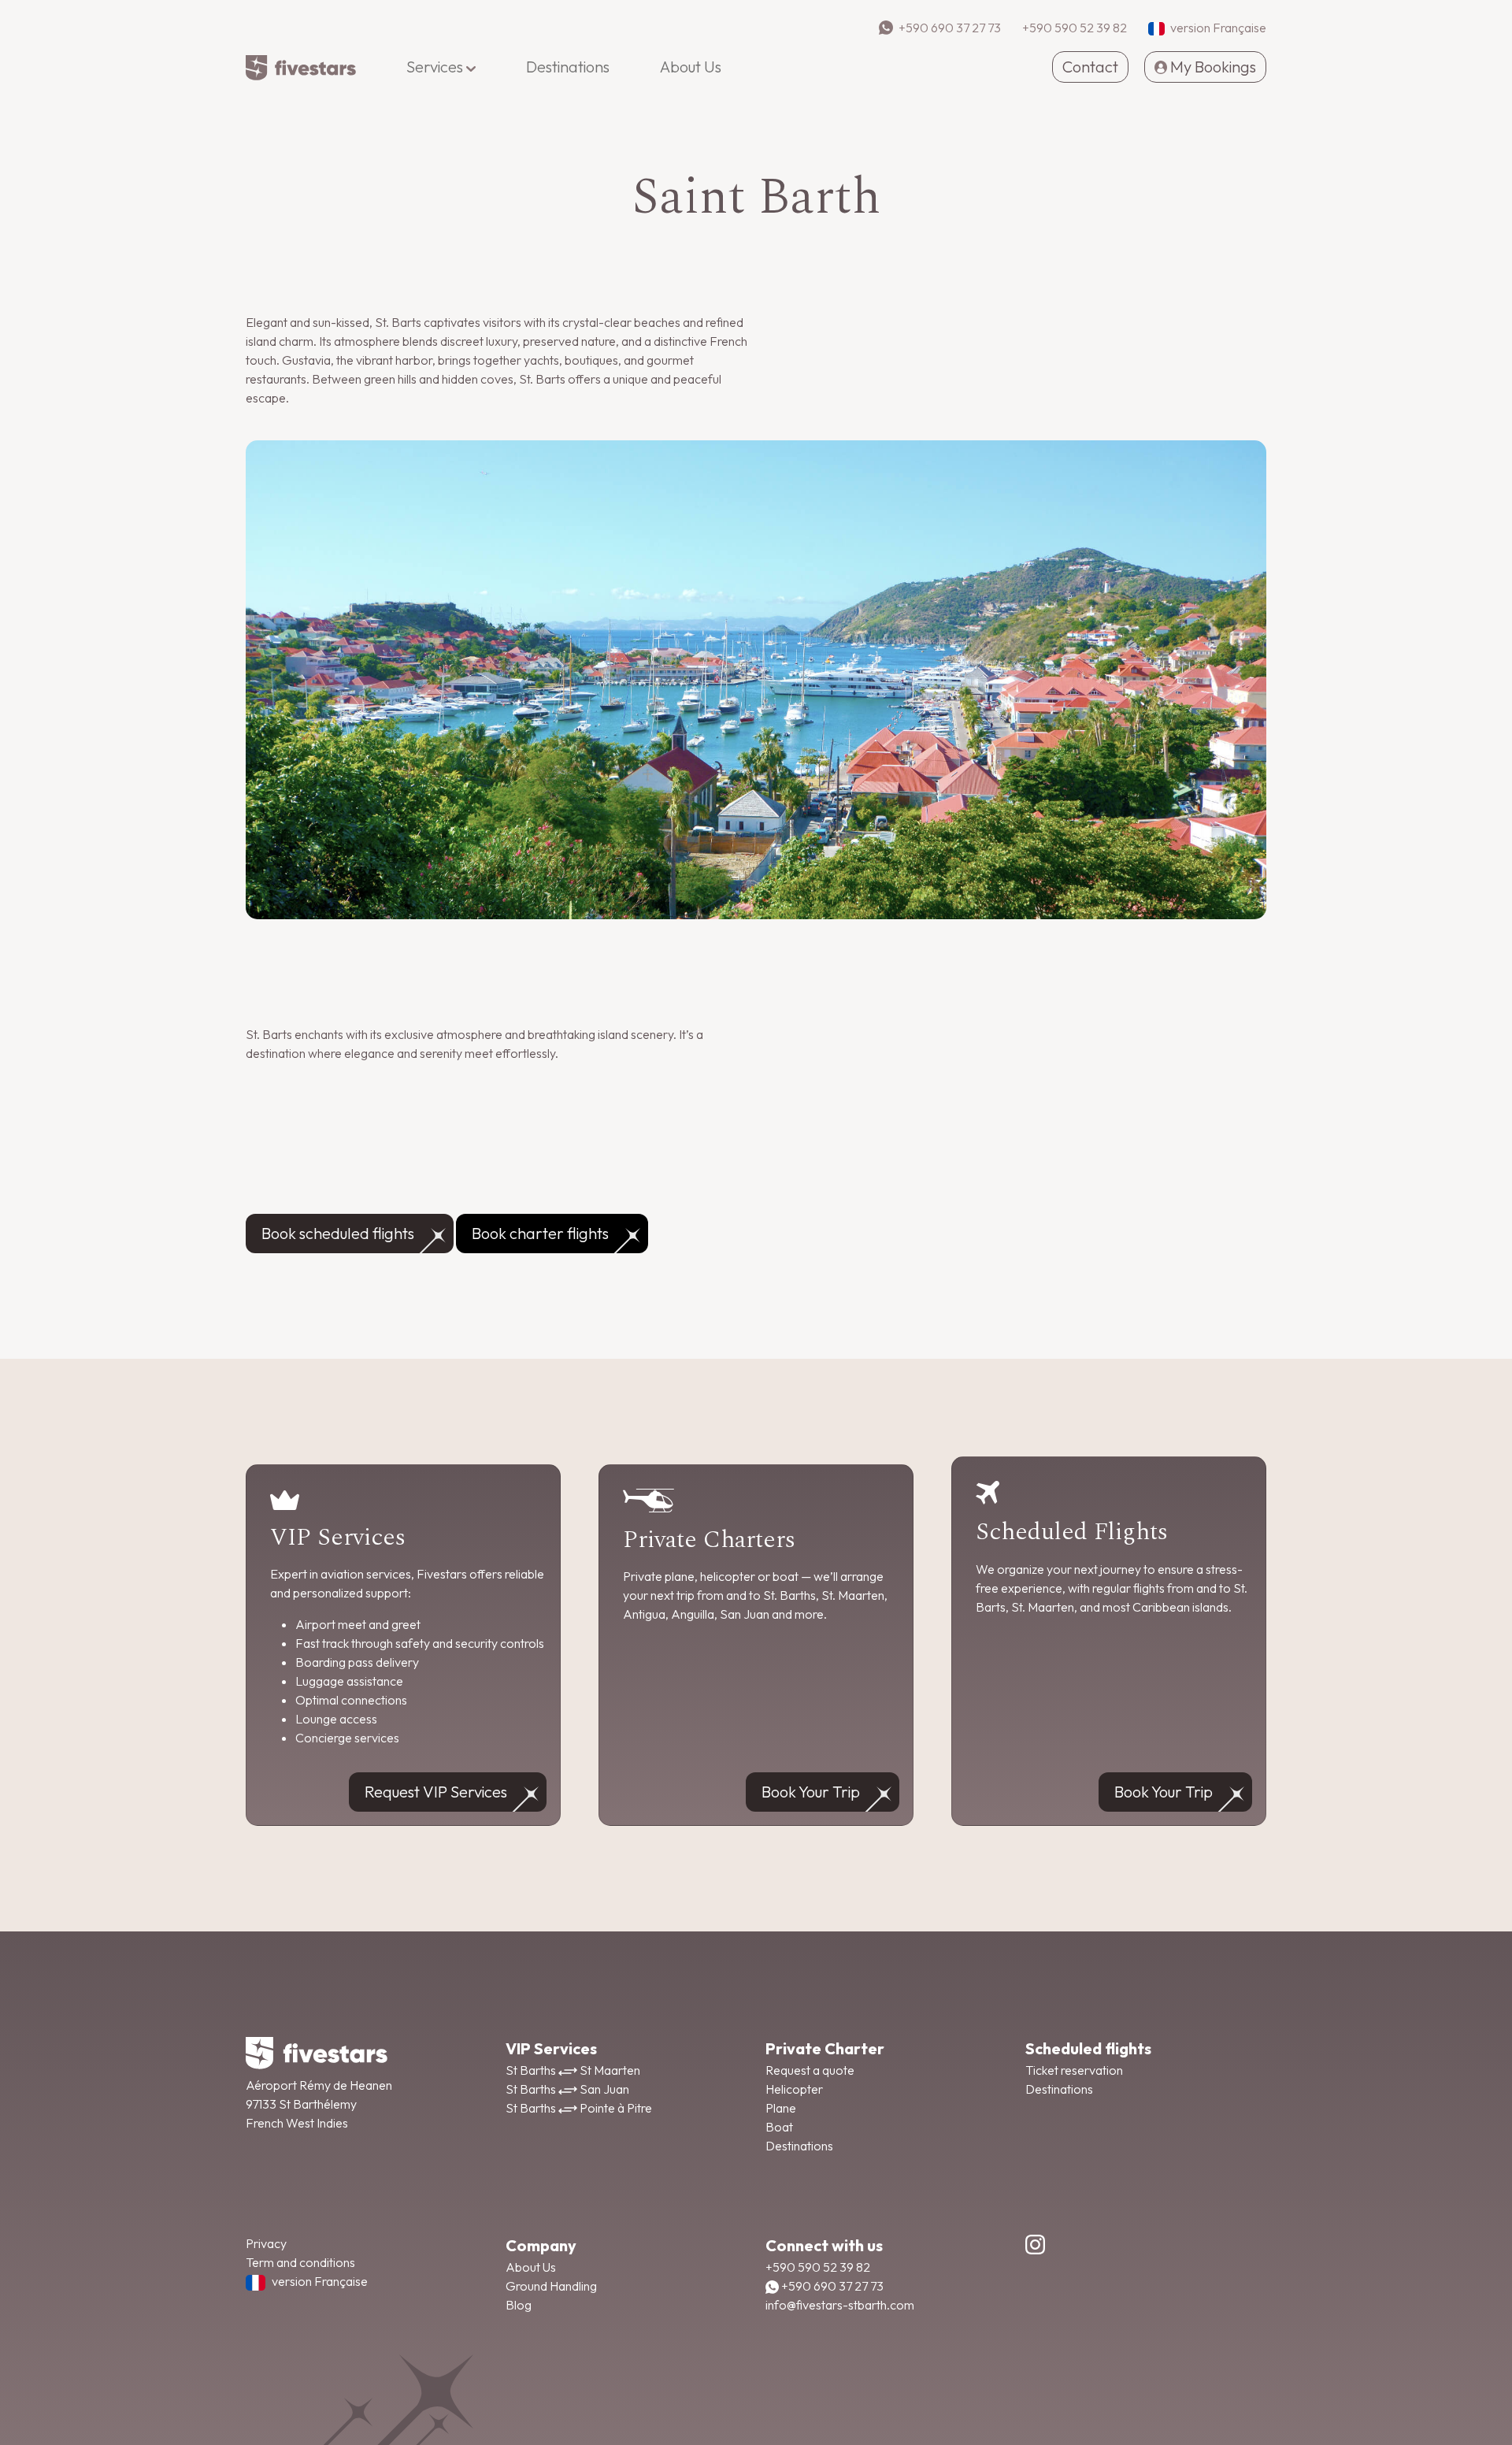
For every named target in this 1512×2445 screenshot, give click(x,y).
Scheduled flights (1088, 2048)
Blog (519, 2305)
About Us (531, 2267)
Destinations (799, 2146)
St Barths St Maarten (573, 2070)
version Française (320, 2281)
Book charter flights (540, 1233)
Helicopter (794, 2089)
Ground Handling (551, 2286)
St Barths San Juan (567, 2089)
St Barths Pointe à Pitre (579, 2108)
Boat (779, 2127)
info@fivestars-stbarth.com (840, 2305)
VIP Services (551, 2048)
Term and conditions (300, 2262)
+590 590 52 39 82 (818, 2267)
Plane (781, 2108)
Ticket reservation (1074, 2070)
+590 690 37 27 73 (831, 2286)
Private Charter (825, 2048)
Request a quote (810, 2070)
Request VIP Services (436, 1792)
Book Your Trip (811, 1792)
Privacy (266, 2243)
